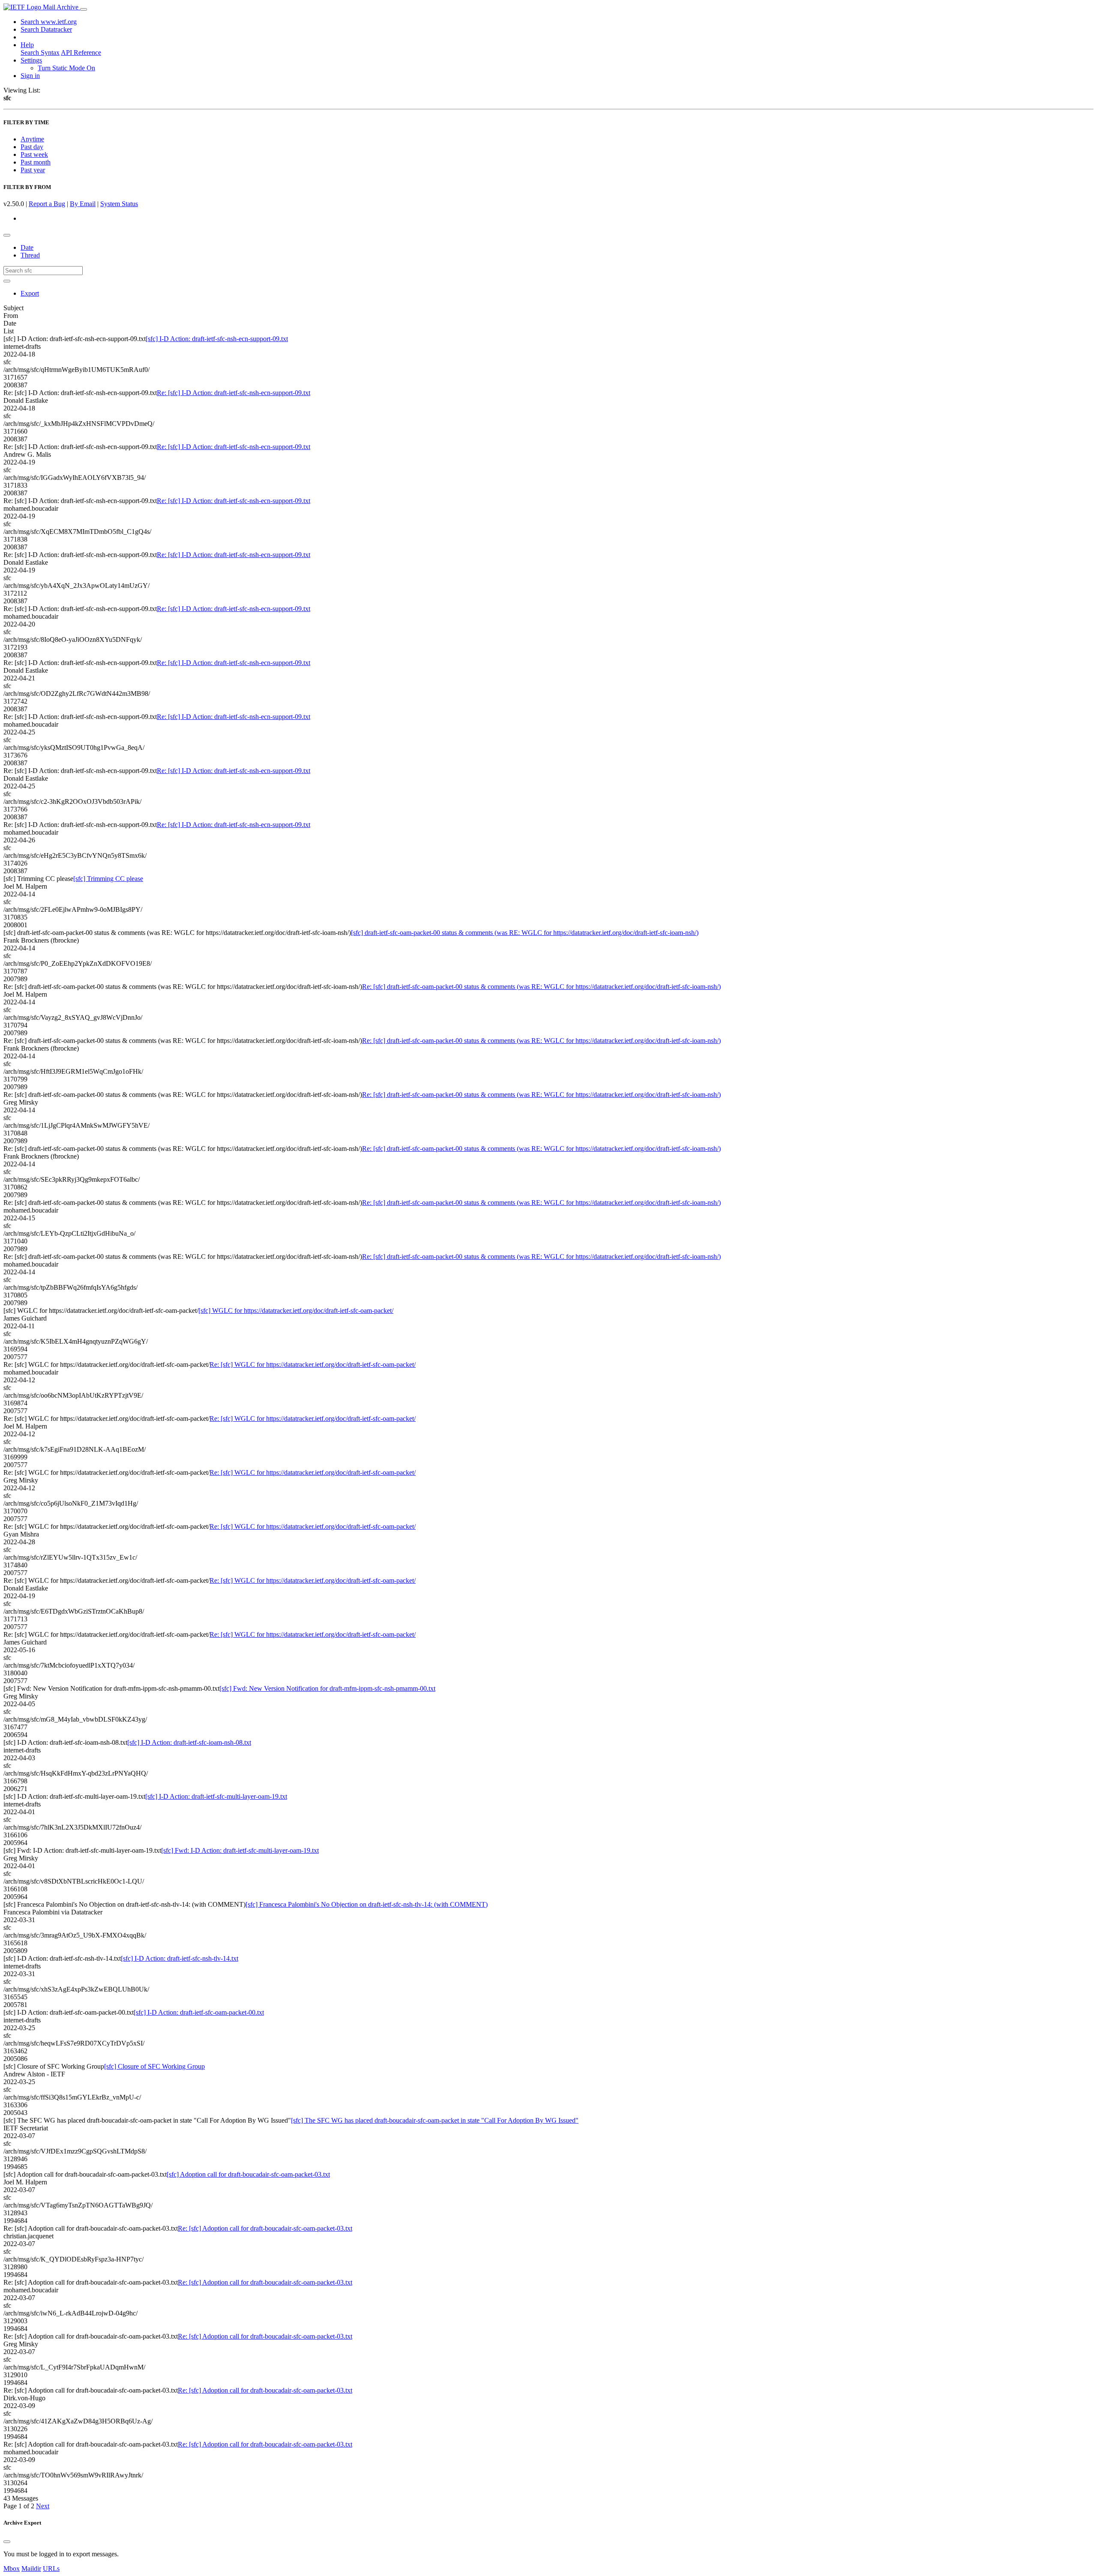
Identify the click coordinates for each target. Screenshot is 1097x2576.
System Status (119, 204)
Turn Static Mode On (66, 68)
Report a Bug (47, 204)
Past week (34, 154)
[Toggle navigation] (84, 9)
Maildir (31, 2569)
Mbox (12, 2569)
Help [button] (27, 45)
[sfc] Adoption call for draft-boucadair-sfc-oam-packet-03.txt (248, 2174)
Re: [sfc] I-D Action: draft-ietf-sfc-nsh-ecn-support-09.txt (234, 393)
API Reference (81, 52)
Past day (32, 147)
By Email (83, 204)
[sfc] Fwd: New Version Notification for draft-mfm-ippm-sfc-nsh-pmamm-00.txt (327, 1688)
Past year (33, 170)
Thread (30, 255)
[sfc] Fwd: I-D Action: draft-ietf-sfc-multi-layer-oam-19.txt (240, 1850)
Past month (36, 162)
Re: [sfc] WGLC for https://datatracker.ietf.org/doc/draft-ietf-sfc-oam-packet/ (313, 1364)
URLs (51, 2569)
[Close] (7, 2542)
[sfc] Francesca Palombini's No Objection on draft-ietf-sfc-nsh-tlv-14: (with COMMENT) (367, 1904)
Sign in (30, 76)
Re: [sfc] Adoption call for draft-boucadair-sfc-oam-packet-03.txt (265, 2228)
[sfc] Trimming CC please (108, 879)
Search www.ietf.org (49, 22)
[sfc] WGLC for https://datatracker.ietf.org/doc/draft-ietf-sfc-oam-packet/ (296, 1310)
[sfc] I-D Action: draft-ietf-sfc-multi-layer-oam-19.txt (216, 1796)
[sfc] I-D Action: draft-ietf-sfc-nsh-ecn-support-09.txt (217, 339)
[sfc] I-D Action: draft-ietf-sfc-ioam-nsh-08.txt (189, 1742)
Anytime (32, 139)
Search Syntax (40, 52)
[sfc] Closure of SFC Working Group (154, 2066)
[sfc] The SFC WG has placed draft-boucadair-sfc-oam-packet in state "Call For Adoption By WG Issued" (435, 2120)
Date (27, 247)
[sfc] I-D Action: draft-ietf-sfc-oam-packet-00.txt (199, 2012)
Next (43, 2506)
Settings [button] (31, 60)
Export (30, 293)
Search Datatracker (46, 29)
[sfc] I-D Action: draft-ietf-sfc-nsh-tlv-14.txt (180, 1958)
